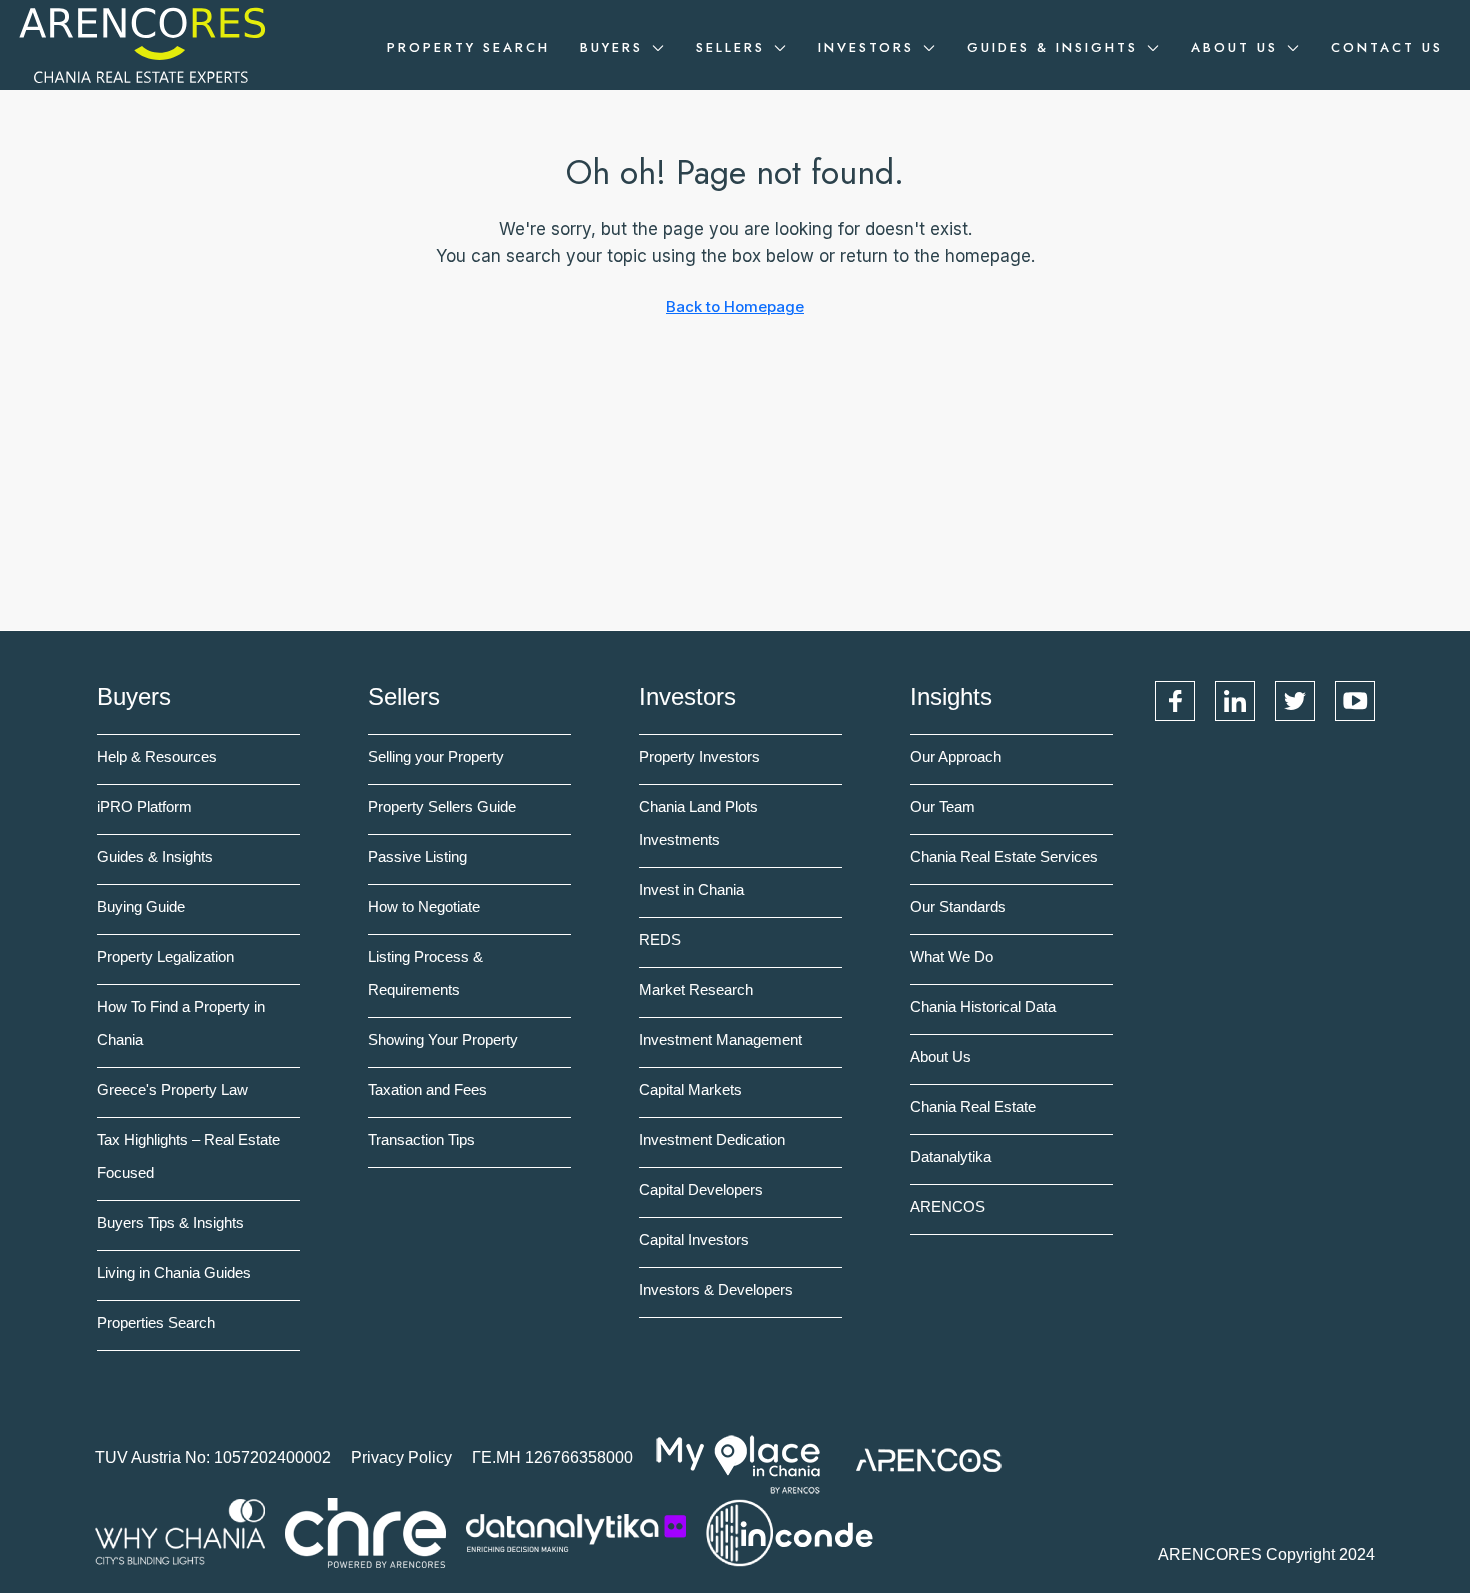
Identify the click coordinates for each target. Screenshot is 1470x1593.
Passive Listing (417, 856)
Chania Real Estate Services (1004, 856)
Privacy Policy (401, 1457)
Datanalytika (950, 1156)
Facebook (1175, 701)
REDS (660, 939)
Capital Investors (694, 1239)
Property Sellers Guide (442, 806)
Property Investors (699, 756)
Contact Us (1387, 47)
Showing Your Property (443, 1039)
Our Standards (958, 906)
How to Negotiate (424, 906)
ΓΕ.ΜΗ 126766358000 (552, 1457)
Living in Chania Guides (174, 1272)
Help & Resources (157, 756)
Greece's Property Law (172, 1089)
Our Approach (955, 756)
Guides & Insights (1052, 47)
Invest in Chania (691, 889)
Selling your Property (436, 756)
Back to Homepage (735, 306)
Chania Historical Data (983, 1006)
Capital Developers (701, 1189)
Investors (866, 47)
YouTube (1355, 701)
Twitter (1295, 701)
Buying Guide (141, 906)
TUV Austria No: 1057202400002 (213, 1457)
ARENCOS (947, 1206)
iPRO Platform (144, 806)
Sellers (730, 47)
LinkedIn (1235, 701)
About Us (1234, 47)
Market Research (696, 989)
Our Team (942, 806)
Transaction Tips (421, 1139)
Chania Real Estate (973, 1106)
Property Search (468, 47)
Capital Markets (690, 1089)
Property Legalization (165, 956)
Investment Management (720, 1039)
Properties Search (156, 1322)
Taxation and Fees (427, 1089)
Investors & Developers (716, 1289)
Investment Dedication (712, 1139)
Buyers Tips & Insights (170, 1222)
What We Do (951, 956)
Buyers (611, 47)
